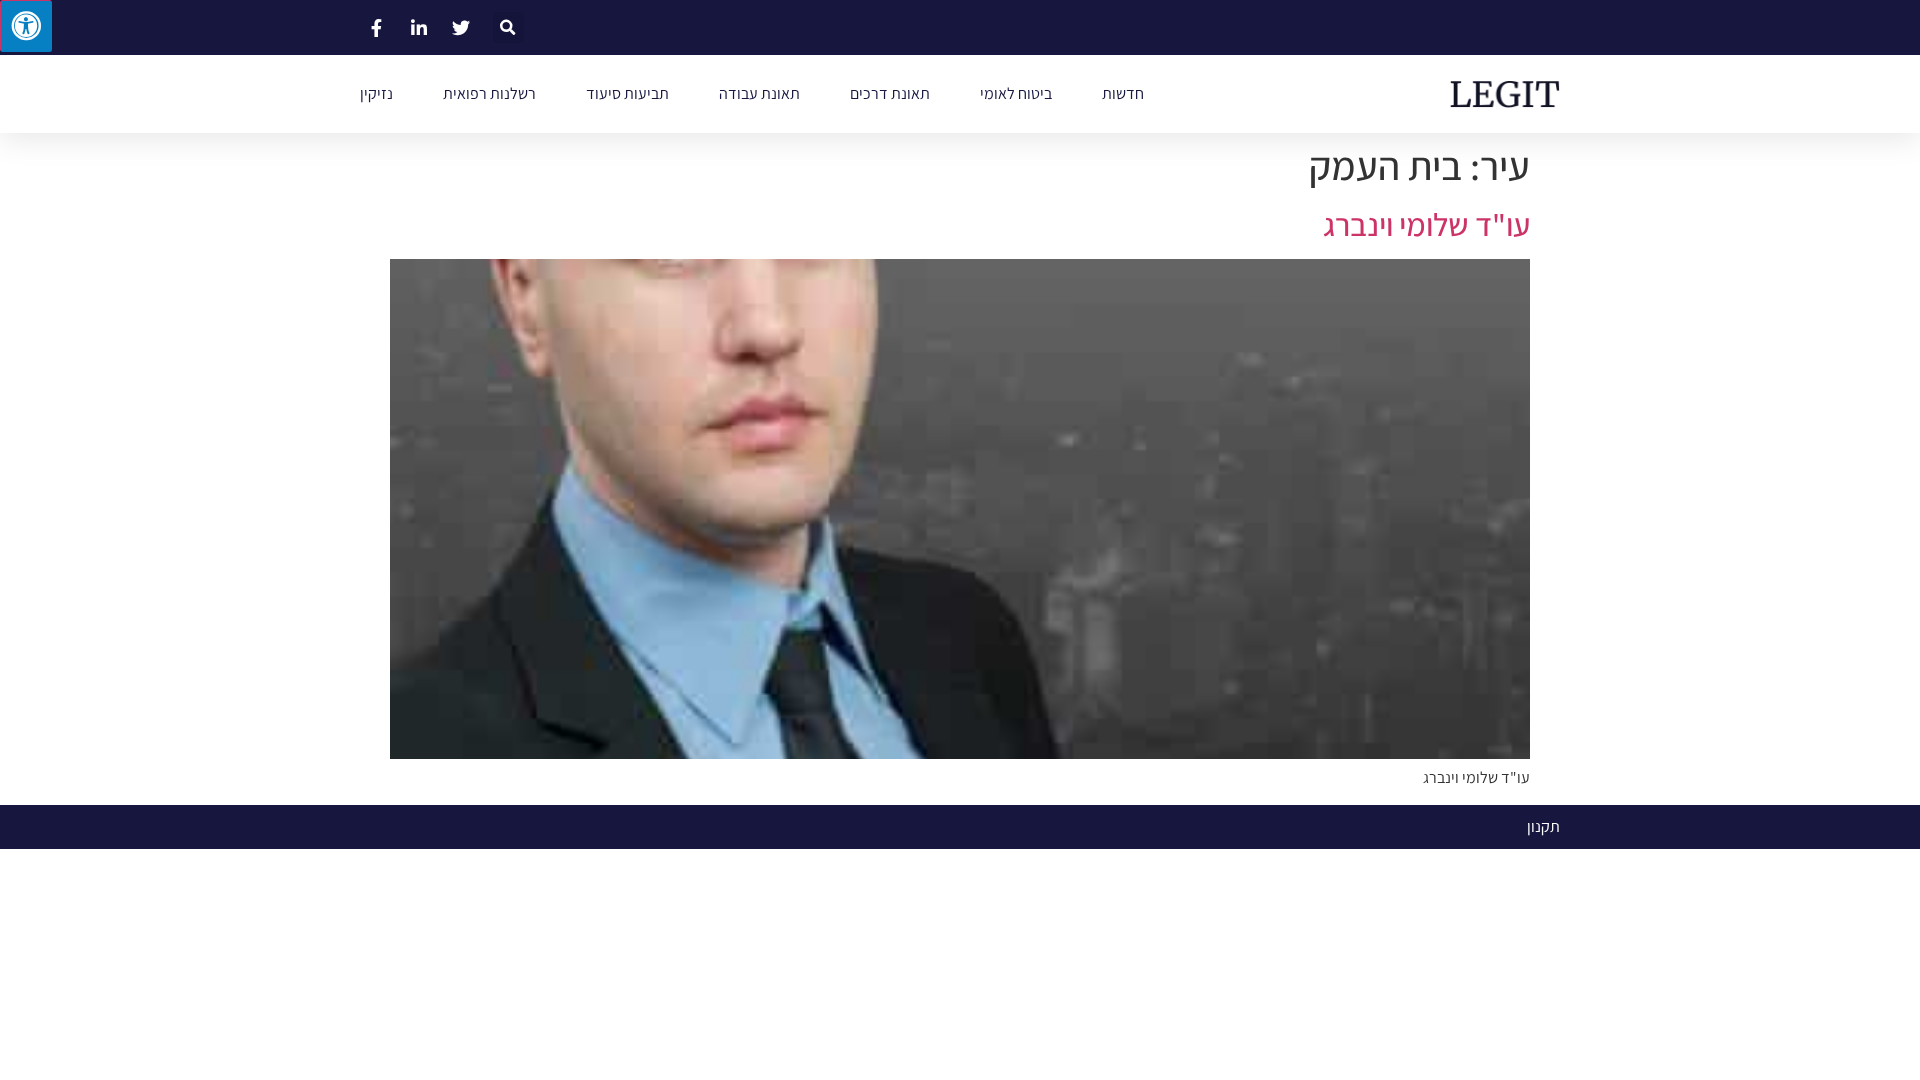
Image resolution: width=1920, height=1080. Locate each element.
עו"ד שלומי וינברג (1426, 224)
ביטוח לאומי (1016, 93)
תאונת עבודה (759, 93)
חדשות (1123, 93)
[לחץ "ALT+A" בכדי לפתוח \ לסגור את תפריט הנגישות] (26, 26)
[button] (508, 27)
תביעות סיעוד (627, 93)
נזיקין (376, 93)
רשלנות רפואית (489, 93)
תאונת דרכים (890, 93)
